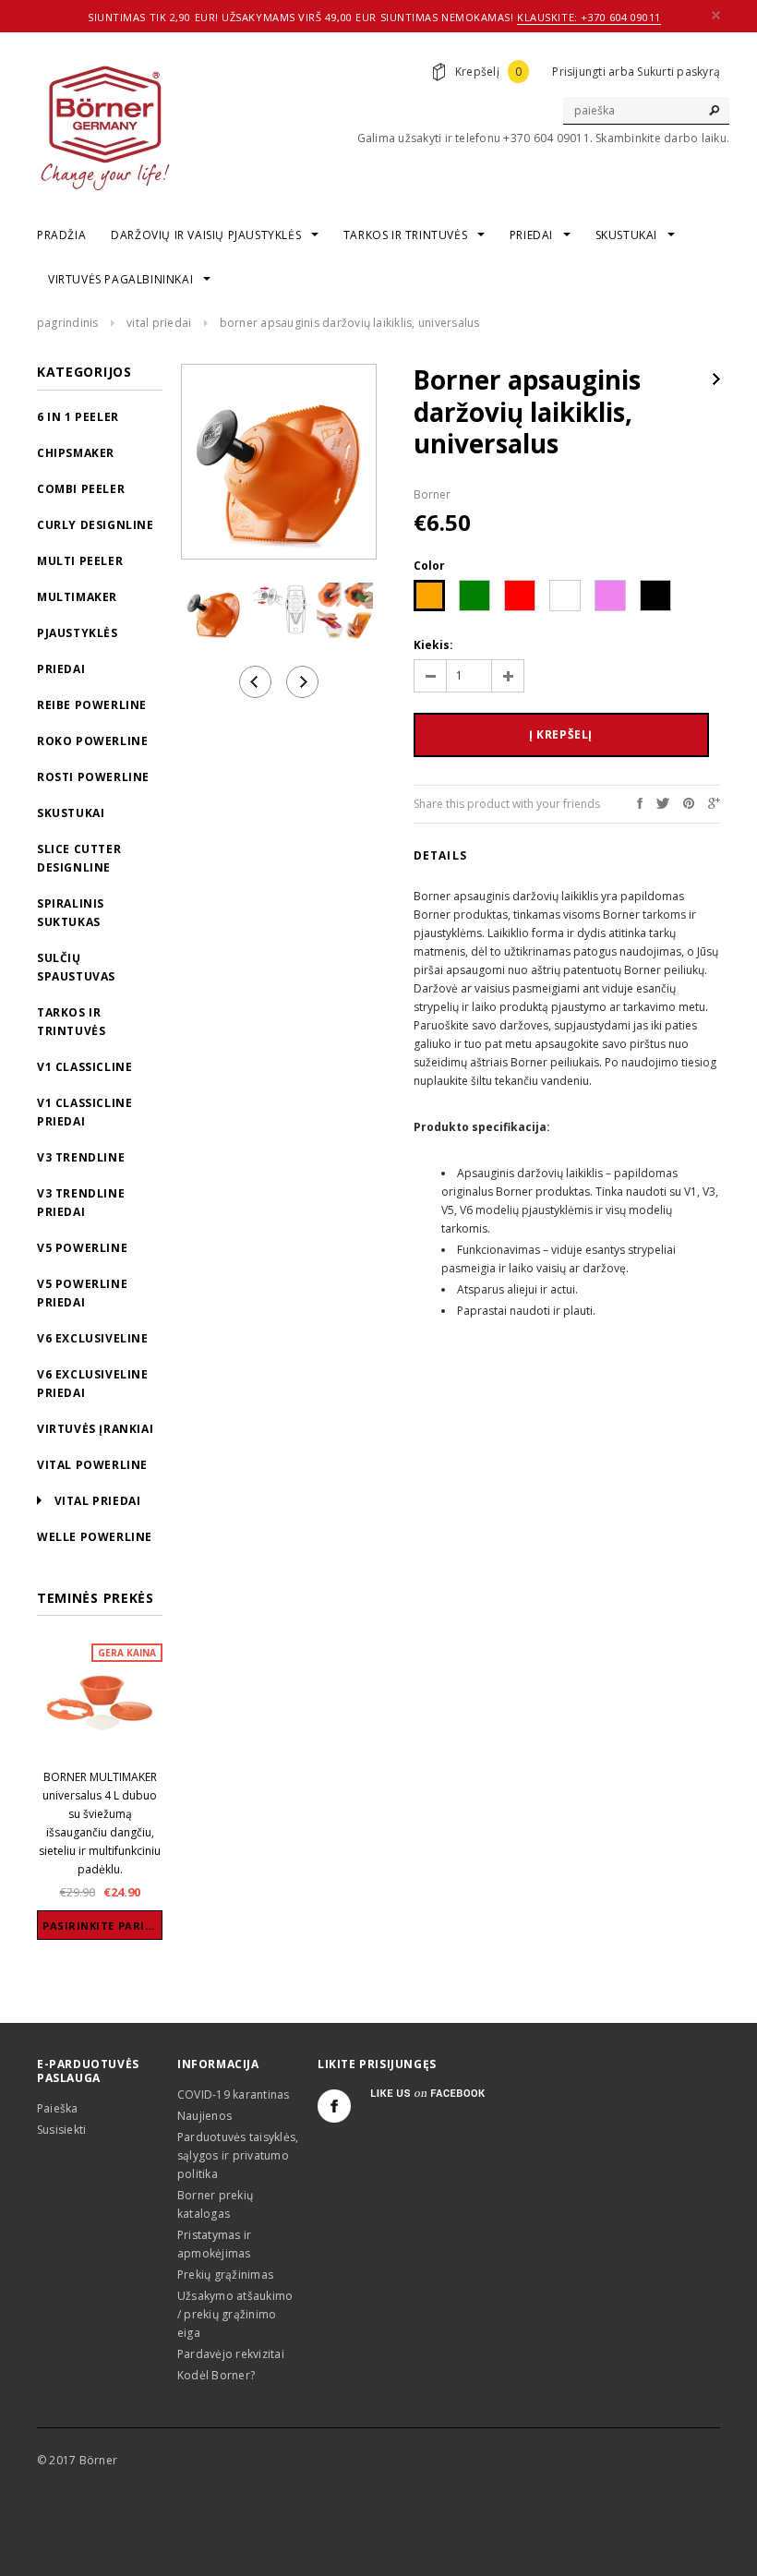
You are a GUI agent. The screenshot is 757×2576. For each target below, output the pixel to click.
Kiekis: (433, 645)
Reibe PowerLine (92, 705)
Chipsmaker (76, 453)
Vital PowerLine (92, 1465)
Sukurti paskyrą (679, 72)
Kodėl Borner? (216, 2375)
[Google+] (714, 803)
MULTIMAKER (77, 597)
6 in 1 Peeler (78, 417)
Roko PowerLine (92, 741)
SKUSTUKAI (71, 813)
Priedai (61, 669)
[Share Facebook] (640, 803)
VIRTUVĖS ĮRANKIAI (95, 1429)
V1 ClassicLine (84, 1067)
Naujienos (204, 2116)
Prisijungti (579, 72)
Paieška (58, 2108)
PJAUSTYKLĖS (78, 633)
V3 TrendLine (81, 1157)
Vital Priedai (159, 323)
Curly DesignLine (96, 525)
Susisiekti (61, 2130)
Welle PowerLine (95, 1537)
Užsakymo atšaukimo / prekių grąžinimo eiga (235, 2314)
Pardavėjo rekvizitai (231, 2354)
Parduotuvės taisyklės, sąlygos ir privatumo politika (238, 2155)
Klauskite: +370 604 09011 (589, 17)
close (716, 15)
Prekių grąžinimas (225, 2275)
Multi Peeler (80, 561)
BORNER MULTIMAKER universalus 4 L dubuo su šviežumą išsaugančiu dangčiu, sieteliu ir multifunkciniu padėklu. (100, 1823)
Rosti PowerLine (93, 777)
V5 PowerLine (82, 1248)
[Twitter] (663, 803)
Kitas (716, 379)
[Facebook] (334, 2106)
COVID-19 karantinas (234, 2095)
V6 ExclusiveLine (93, 1338)
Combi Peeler (81, 489)
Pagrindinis (68, 323)
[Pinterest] (689, 803)
